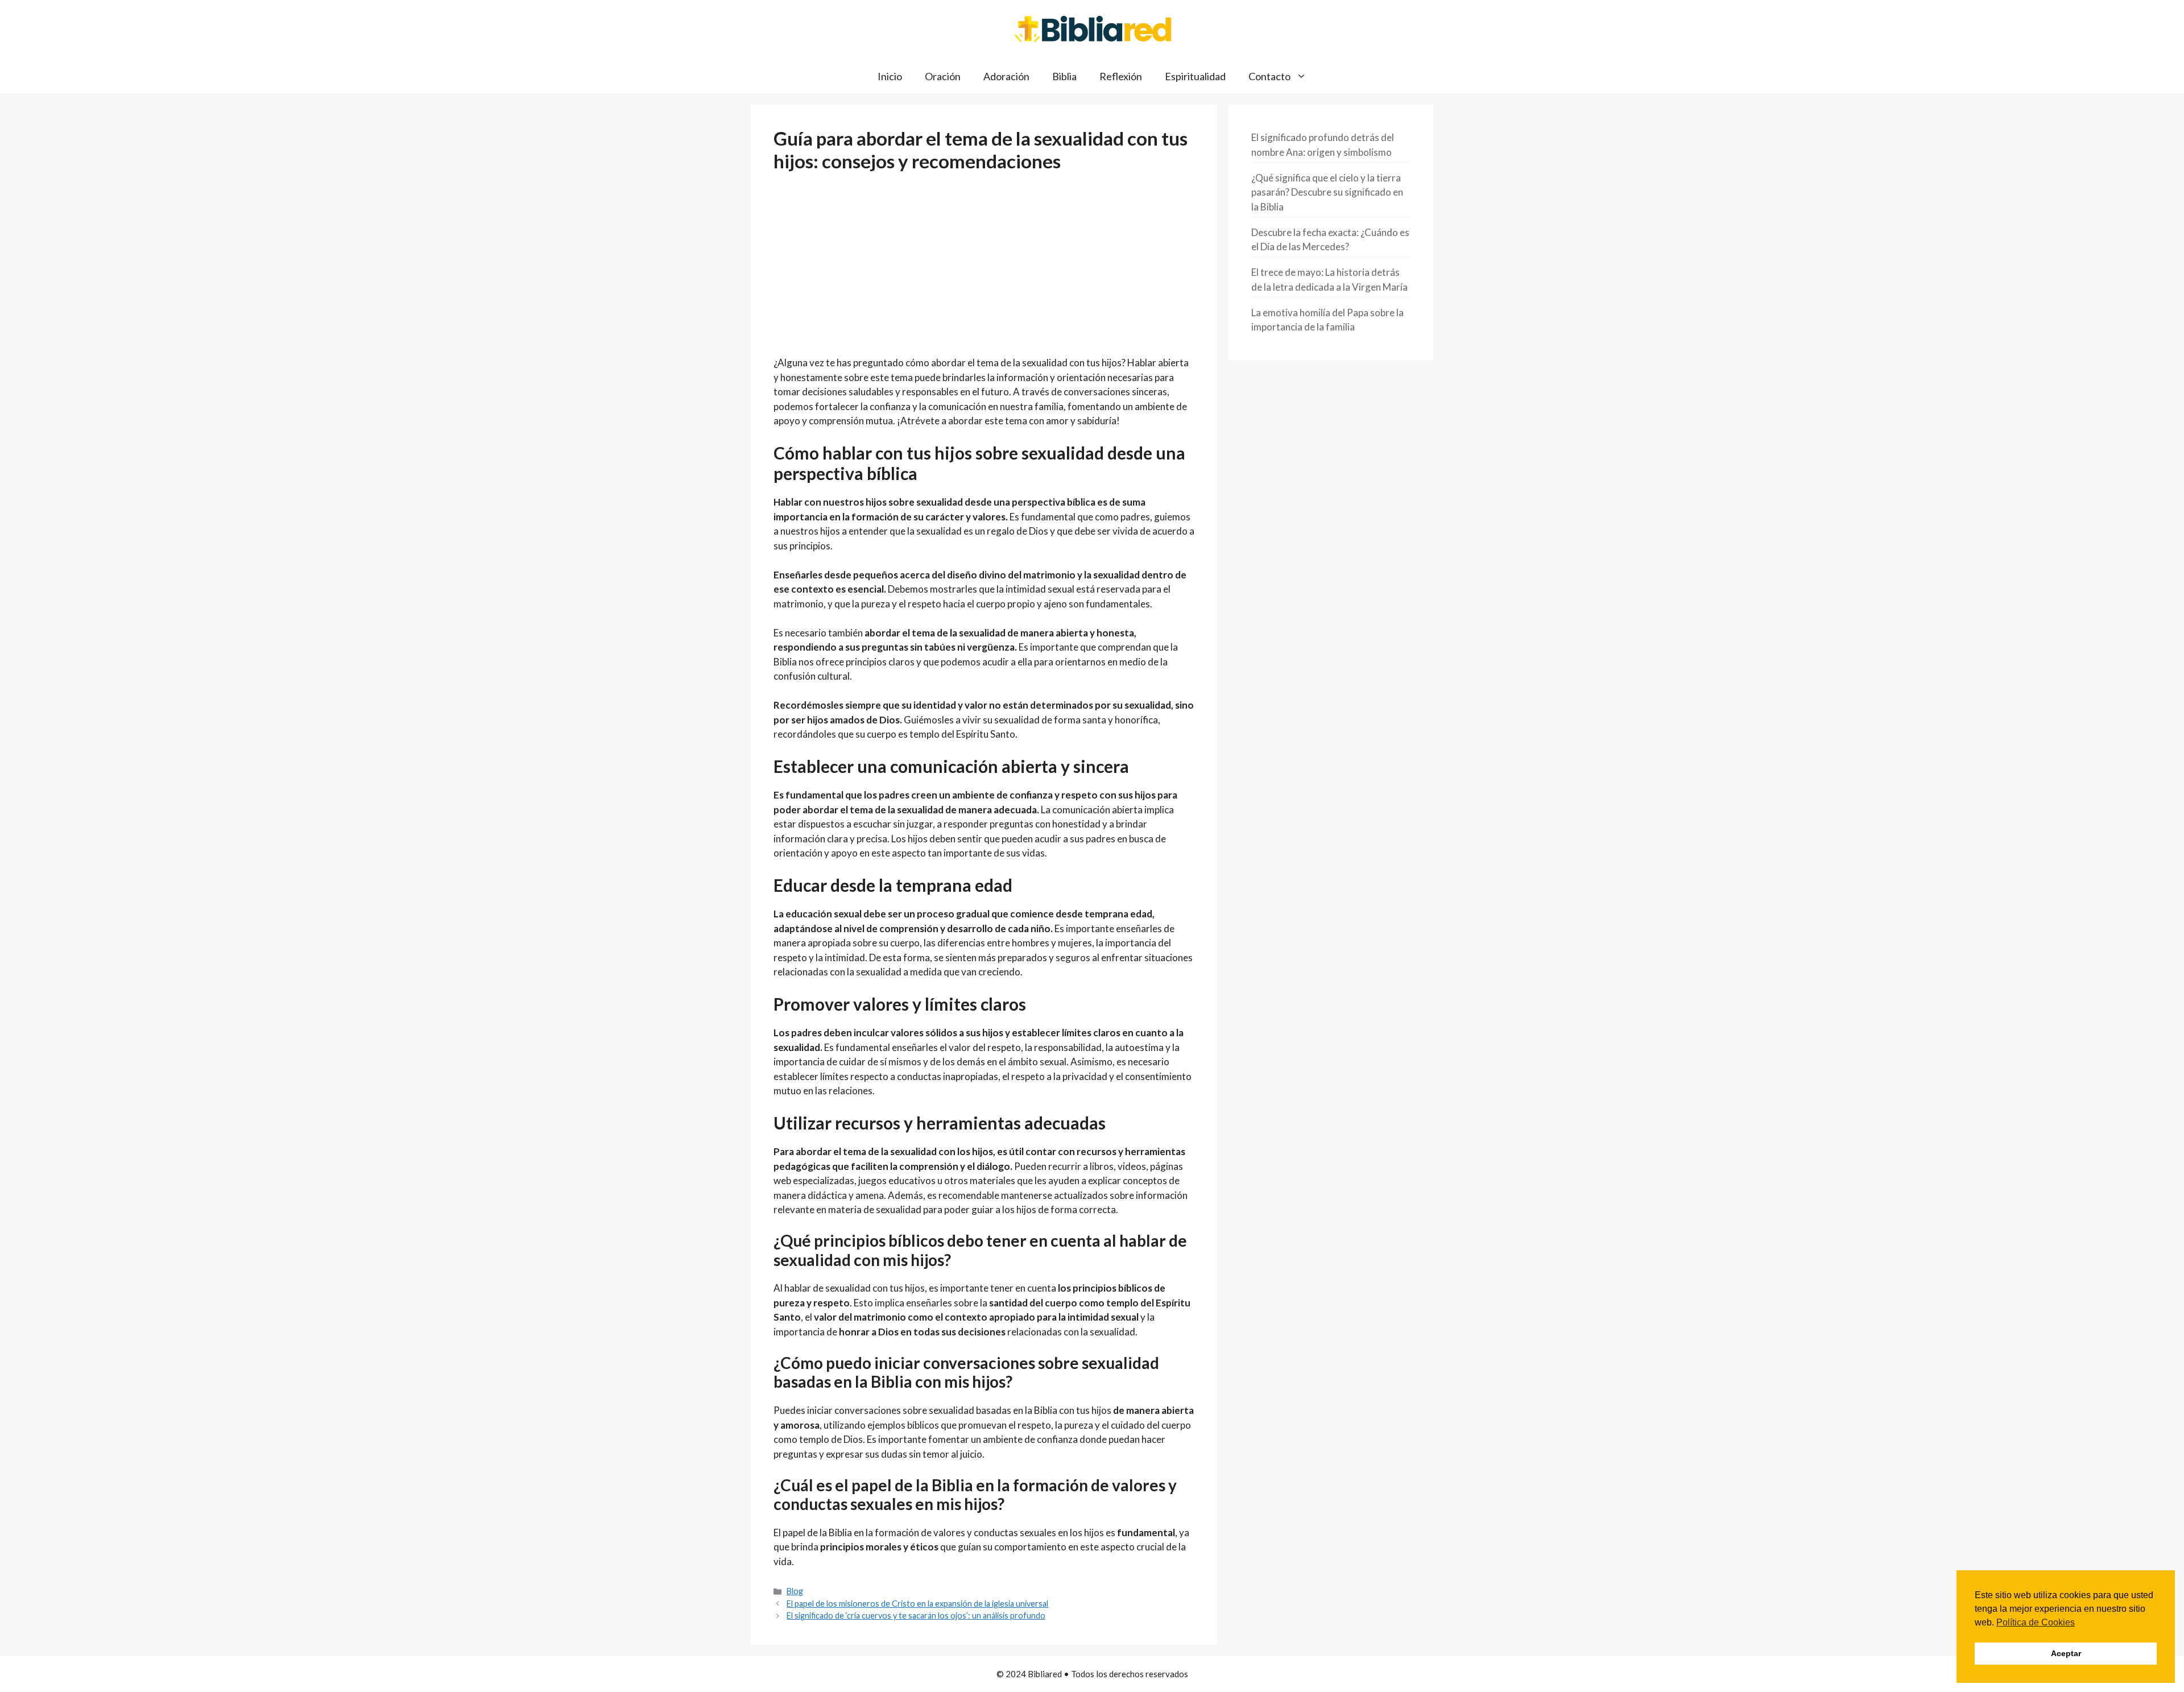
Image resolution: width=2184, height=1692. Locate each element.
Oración (943, 76)
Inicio (890, 76)
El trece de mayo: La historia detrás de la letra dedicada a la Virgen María (1329, 280)
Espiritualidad (1195, 76)
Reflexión (1121, 76)
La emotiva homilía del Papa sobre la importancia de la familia (1327, 320)
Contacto (1269, 76)
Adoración (1006, 76)
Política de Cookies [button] (2036, 1622)
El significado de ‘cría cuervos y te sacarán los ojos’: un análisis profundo (916, 1616)
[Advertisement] (984, 271)
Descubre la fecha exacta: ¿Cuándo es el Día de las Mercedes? (1330, 240)
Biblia (1064, 76)
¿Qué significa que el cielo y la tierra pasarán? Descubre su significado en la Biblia (1327, 192)
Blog (795, 1591)
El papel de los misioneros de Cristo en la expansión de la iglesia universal (917, 1604)
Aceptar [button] (2066, 1653)
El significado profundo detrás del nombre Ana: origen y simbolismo (1323, 145)
